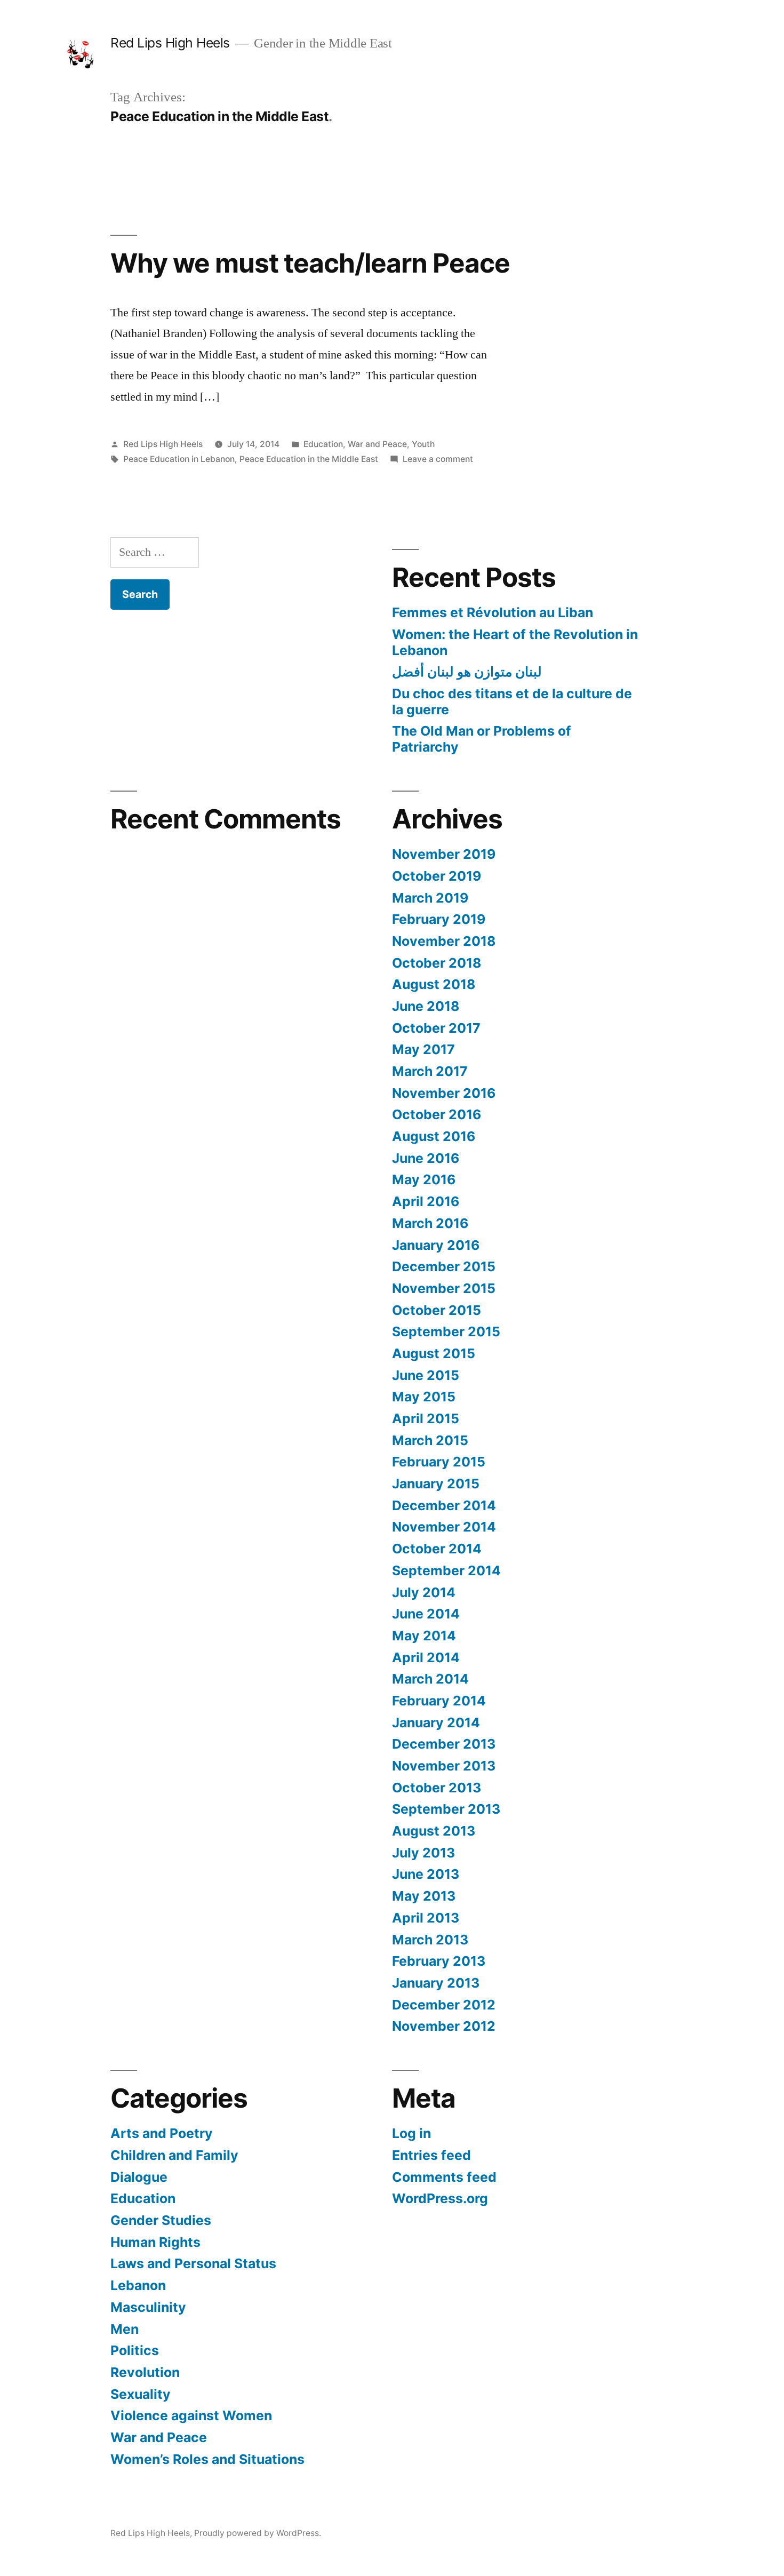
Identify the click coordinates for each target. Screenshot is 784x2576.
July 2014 (424, 1592)
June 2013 (426, 1874)
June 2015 (426, 1375)
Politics (135, 2350)
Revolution (145, 2372)
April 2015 (426, 1418)
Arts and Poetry (162, 2133)
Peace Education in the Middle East (309, 459)
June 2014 (426, 1614)
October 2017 (436, 1028)
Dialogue (139, 2177)
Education (323, 444)
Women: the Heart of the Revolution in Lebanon (515, 642)
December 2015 (444, 1266)
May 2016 (424, 1179)
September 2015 (446, 1331)
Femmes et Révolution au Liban (493, 612)
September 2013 (446, 1809)
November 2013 (444, 1766)
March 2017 (430, 1071)
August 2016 (434, 1136)
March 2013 (430, 1940)
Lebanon (138, 2285)
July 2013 (423, 1853)
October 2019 (437, 876)
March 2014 (430, 1679)
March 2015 (430, 1440)
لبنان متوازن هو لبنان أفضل (467, 672)
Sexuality (141, 2394)
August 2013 (434, 1831)
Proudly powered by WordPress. (258, 2533)
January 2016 (436, 1245)
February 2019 (439, 919)
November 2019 (444, 854)
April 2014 (426, 1657)
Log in (411, 2133)
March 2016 (430, 1223)
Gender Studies (161, 2220)
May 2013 (424, 1896)
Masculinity (148, 2307)
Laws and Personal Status (193, 2263)
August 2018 (434, 984)
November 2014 (444, 1527)
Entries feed (431, 2155)
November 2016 (444, 1093)
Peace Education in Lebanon (179, 459)
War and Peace (377, 444)
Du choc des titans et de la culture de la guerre (512, 701)
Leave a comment (438, 459)
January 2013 (436, 1983)
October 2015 (437, 1310)
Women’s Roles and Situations (207, 2459)
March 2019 (430, 898)
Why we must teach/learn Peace (310, 263)
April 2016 (426, 1201)
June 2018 (426, 1006)
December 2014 (444, 1505)
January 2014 (436, 1722)
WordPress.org (440, 2198)
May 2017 (423, 1049)
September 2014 (446, 1570)
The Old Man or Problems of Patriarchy (482, 739)
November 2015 (444, 1288)
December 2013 (444, 1744)
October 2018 (437, 963)
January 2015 (436, 1484)
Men (125, 2329)
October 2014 (437, 1549)
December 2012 (444, 2005)
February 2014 (439, 1701)
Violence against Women (191, 2415)
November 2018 (444, 941)
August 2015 (434, 1353)
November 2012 (444, 2026)
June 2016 (426, 1158)
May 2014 (424, 1636)
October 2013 (437, 1788)
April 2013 (426, 1918)
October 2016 (437, 1114)
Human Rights (155, 2242)
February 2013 (439, 1961)
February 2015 (439, 1462)
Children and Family (174, 2155)
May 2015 (424, 1397)
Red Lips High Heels (170, 43)
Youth (423, 444)
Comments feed (444, 2177)
